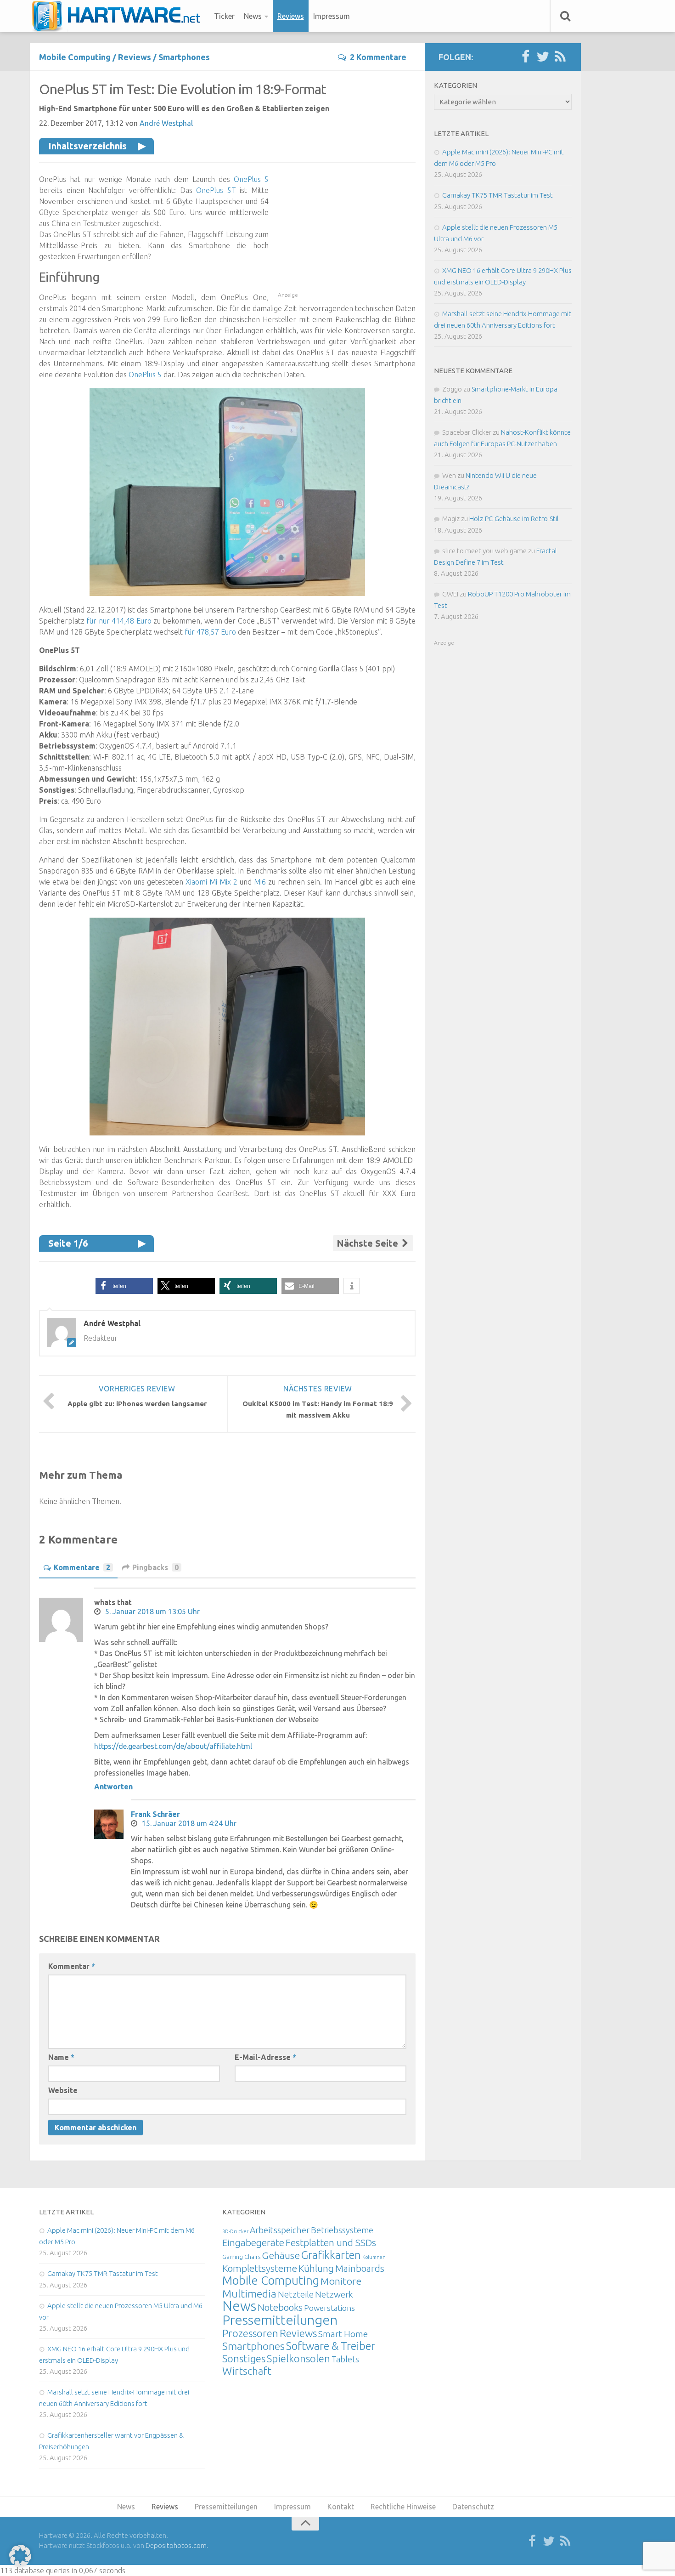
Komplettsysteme (260, 2268)
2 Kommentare (378, 57)
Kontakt (341, 2507)
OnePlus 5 (251, 179)
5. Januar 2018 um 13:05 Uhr (152, 1611)
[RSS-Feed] (560, 57)
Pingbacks (155, 1567)
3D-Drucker (235, 2231)
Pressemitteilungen (280, 2320)
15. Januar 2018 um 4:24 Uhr (189, 1823)
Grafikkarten (331, 2255)
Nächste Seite (368, 1243)
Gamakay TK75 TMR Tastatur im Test (498, 195)
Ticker (224, 16)
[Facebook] (525, 57)
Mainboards (360, 2268)
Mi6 (260, 882)
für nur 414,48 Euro (119, 621)
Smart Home (343, 2334)
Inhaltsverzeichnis (87, 146)
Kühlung (316, 2268)
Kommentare (82, 1567)
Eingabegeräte (253, 2243)
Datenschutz (473, 2507)
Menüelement (119, 16)
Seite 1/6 (68, 1243)
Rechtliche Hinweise (403, 2507)
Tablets (345, 2359)
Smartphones (184, 57)
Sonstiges (244, 2358)
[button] (124, 1286)
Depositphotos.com (176, 2545)
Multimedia (249, 2293)
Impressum (332, 16)
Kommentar (72, 1966)
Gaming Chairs (241, 2257)
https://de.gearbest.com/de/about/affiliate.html (173, 1746)
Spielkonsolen (298, 2358)
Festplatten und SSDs (331, 2242)
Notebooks (280, 2307)
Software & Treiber (331, 2346)
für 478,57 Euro (210, 632)
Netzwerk (334, 2294)
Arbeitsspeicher (280, 2230)
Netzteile (296, 2294)
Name (61, 2057)
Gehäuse (281, 2255)
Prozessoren (250, 2333)
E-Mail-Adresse (265, 2057)
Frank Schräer (155, 1814)
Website (63, 2090)
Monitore (341, 2281)
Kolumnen (374, 2257)
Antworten (113, 1787)
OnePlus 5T (216, 190)
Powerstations (329, 2308)
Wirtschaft (247, 2371)
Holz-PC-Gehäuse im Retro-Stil (514, 519)
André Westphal (166, 123)
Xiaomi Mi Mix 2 (211, 882)
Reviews (291, 16)
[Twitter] (543, 57)
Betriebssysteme (342, 2230)
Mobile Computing (75, 57)
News (253, 16)
